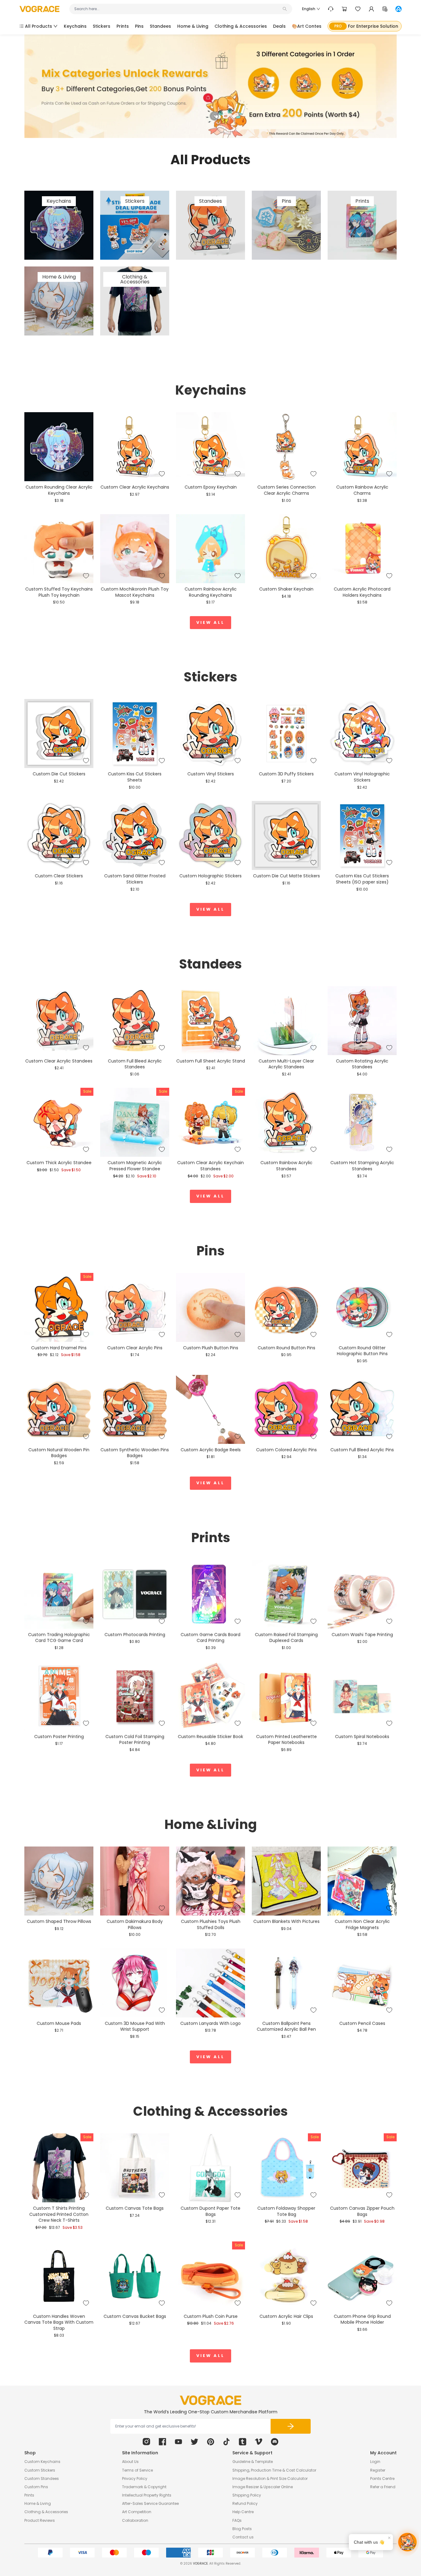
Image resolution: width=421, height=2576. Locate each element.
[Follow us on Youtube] (178, 2442)
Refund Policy (245, 2503)
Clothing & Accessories (46, 2512)
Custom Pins (36, 2487)
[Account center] (371, 9)
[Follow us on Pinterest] (211, 2442)
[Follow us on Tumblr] (243, 2442)
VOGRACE (200, 2564)
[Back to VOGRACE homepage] (211, 2400)
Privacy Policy (135, 2478)
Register (378, 2470)
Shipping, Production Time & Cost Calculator (274, 2470)
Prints (29, 2495)
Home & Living (38, 2503)
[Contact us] (331, 9)
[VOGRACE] (39, 9)
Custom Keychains (42, 2462)
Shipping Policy (247, 2495)
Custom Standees (42, 2478)
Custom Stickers (40, 2470)
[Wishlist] (358, 9)
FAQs (237, 2520)
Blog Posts (242, 2529)
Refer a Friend (383, 2487)
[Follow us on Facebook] (162, 2442)
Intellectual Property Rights (147, 2495)
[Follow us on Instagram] (146, 2442)
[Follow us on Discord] (275, 2442)
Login (375, 2462)
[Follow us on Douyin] (227, 2442)
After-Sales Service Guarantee (150, 2503)
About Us (130, 2462)
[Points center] (385, 9)
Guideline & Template (253, 2462)
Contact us (243, 2537)
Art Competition (137, 2512)
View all (211, 622)
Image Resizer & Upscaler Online (263, 2487)
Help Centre (243, 2512)
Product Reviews (40, 2520)
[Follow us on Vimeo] (259, 2442)
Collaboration (135, 2520)
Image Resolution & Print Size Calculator (270, 2478)
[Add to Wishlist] (86, 474)
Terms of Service (137, 2470)
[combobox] (178, 9)
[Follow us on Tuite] (194, 2442)
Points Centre (382, 2478)
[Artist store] (399, 9)
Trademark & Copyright (144, 2487)
